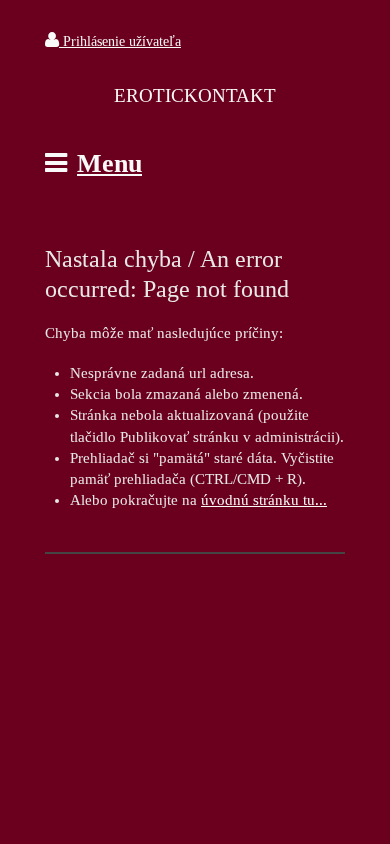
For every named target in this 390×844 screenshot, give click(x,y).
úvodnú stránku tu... (264, 500)
